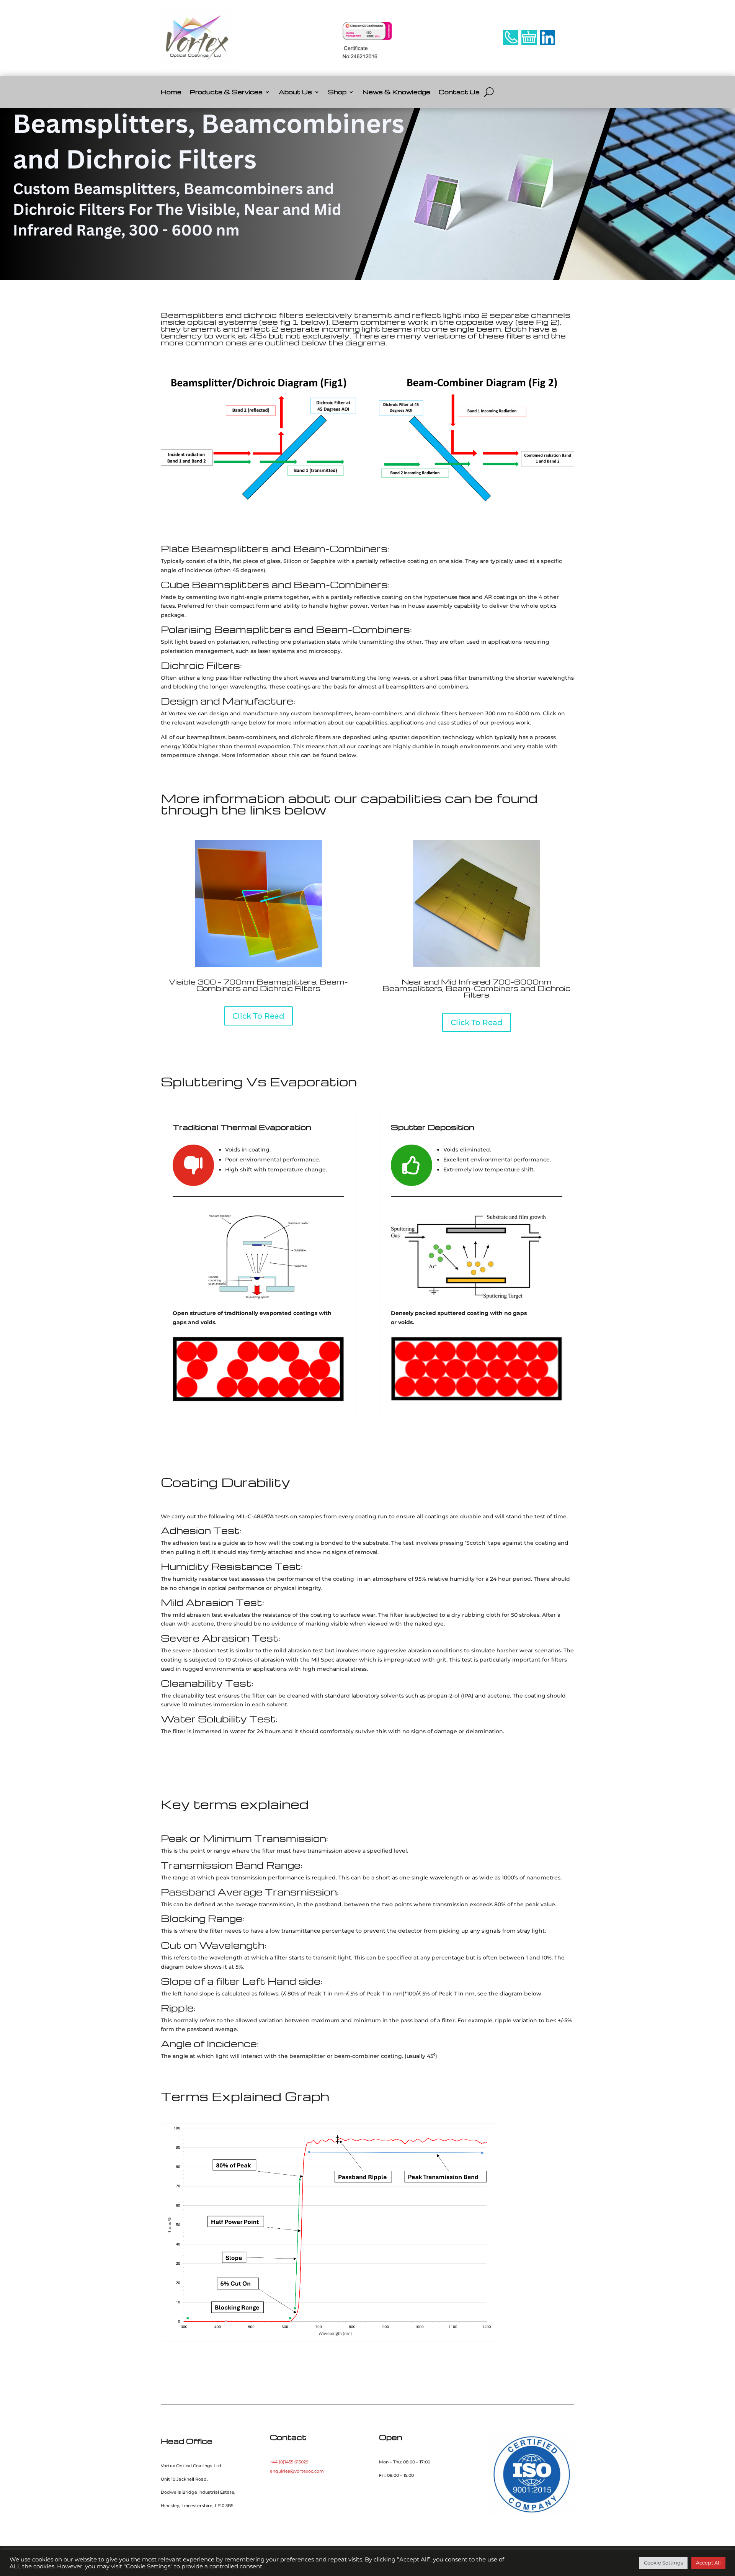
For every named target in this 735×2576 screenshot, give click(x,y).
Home (171, 92)
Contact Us (459, 92)
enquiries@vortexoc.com (297, 2471)
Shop (337, 92)
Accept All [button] (708, 2563)
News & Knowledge (396, 92)
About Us (295, 92)
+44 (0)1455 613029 (289, 2462)
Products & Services (226, 92)
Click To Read (258, 1016)
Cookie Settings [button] (663, 2563)
